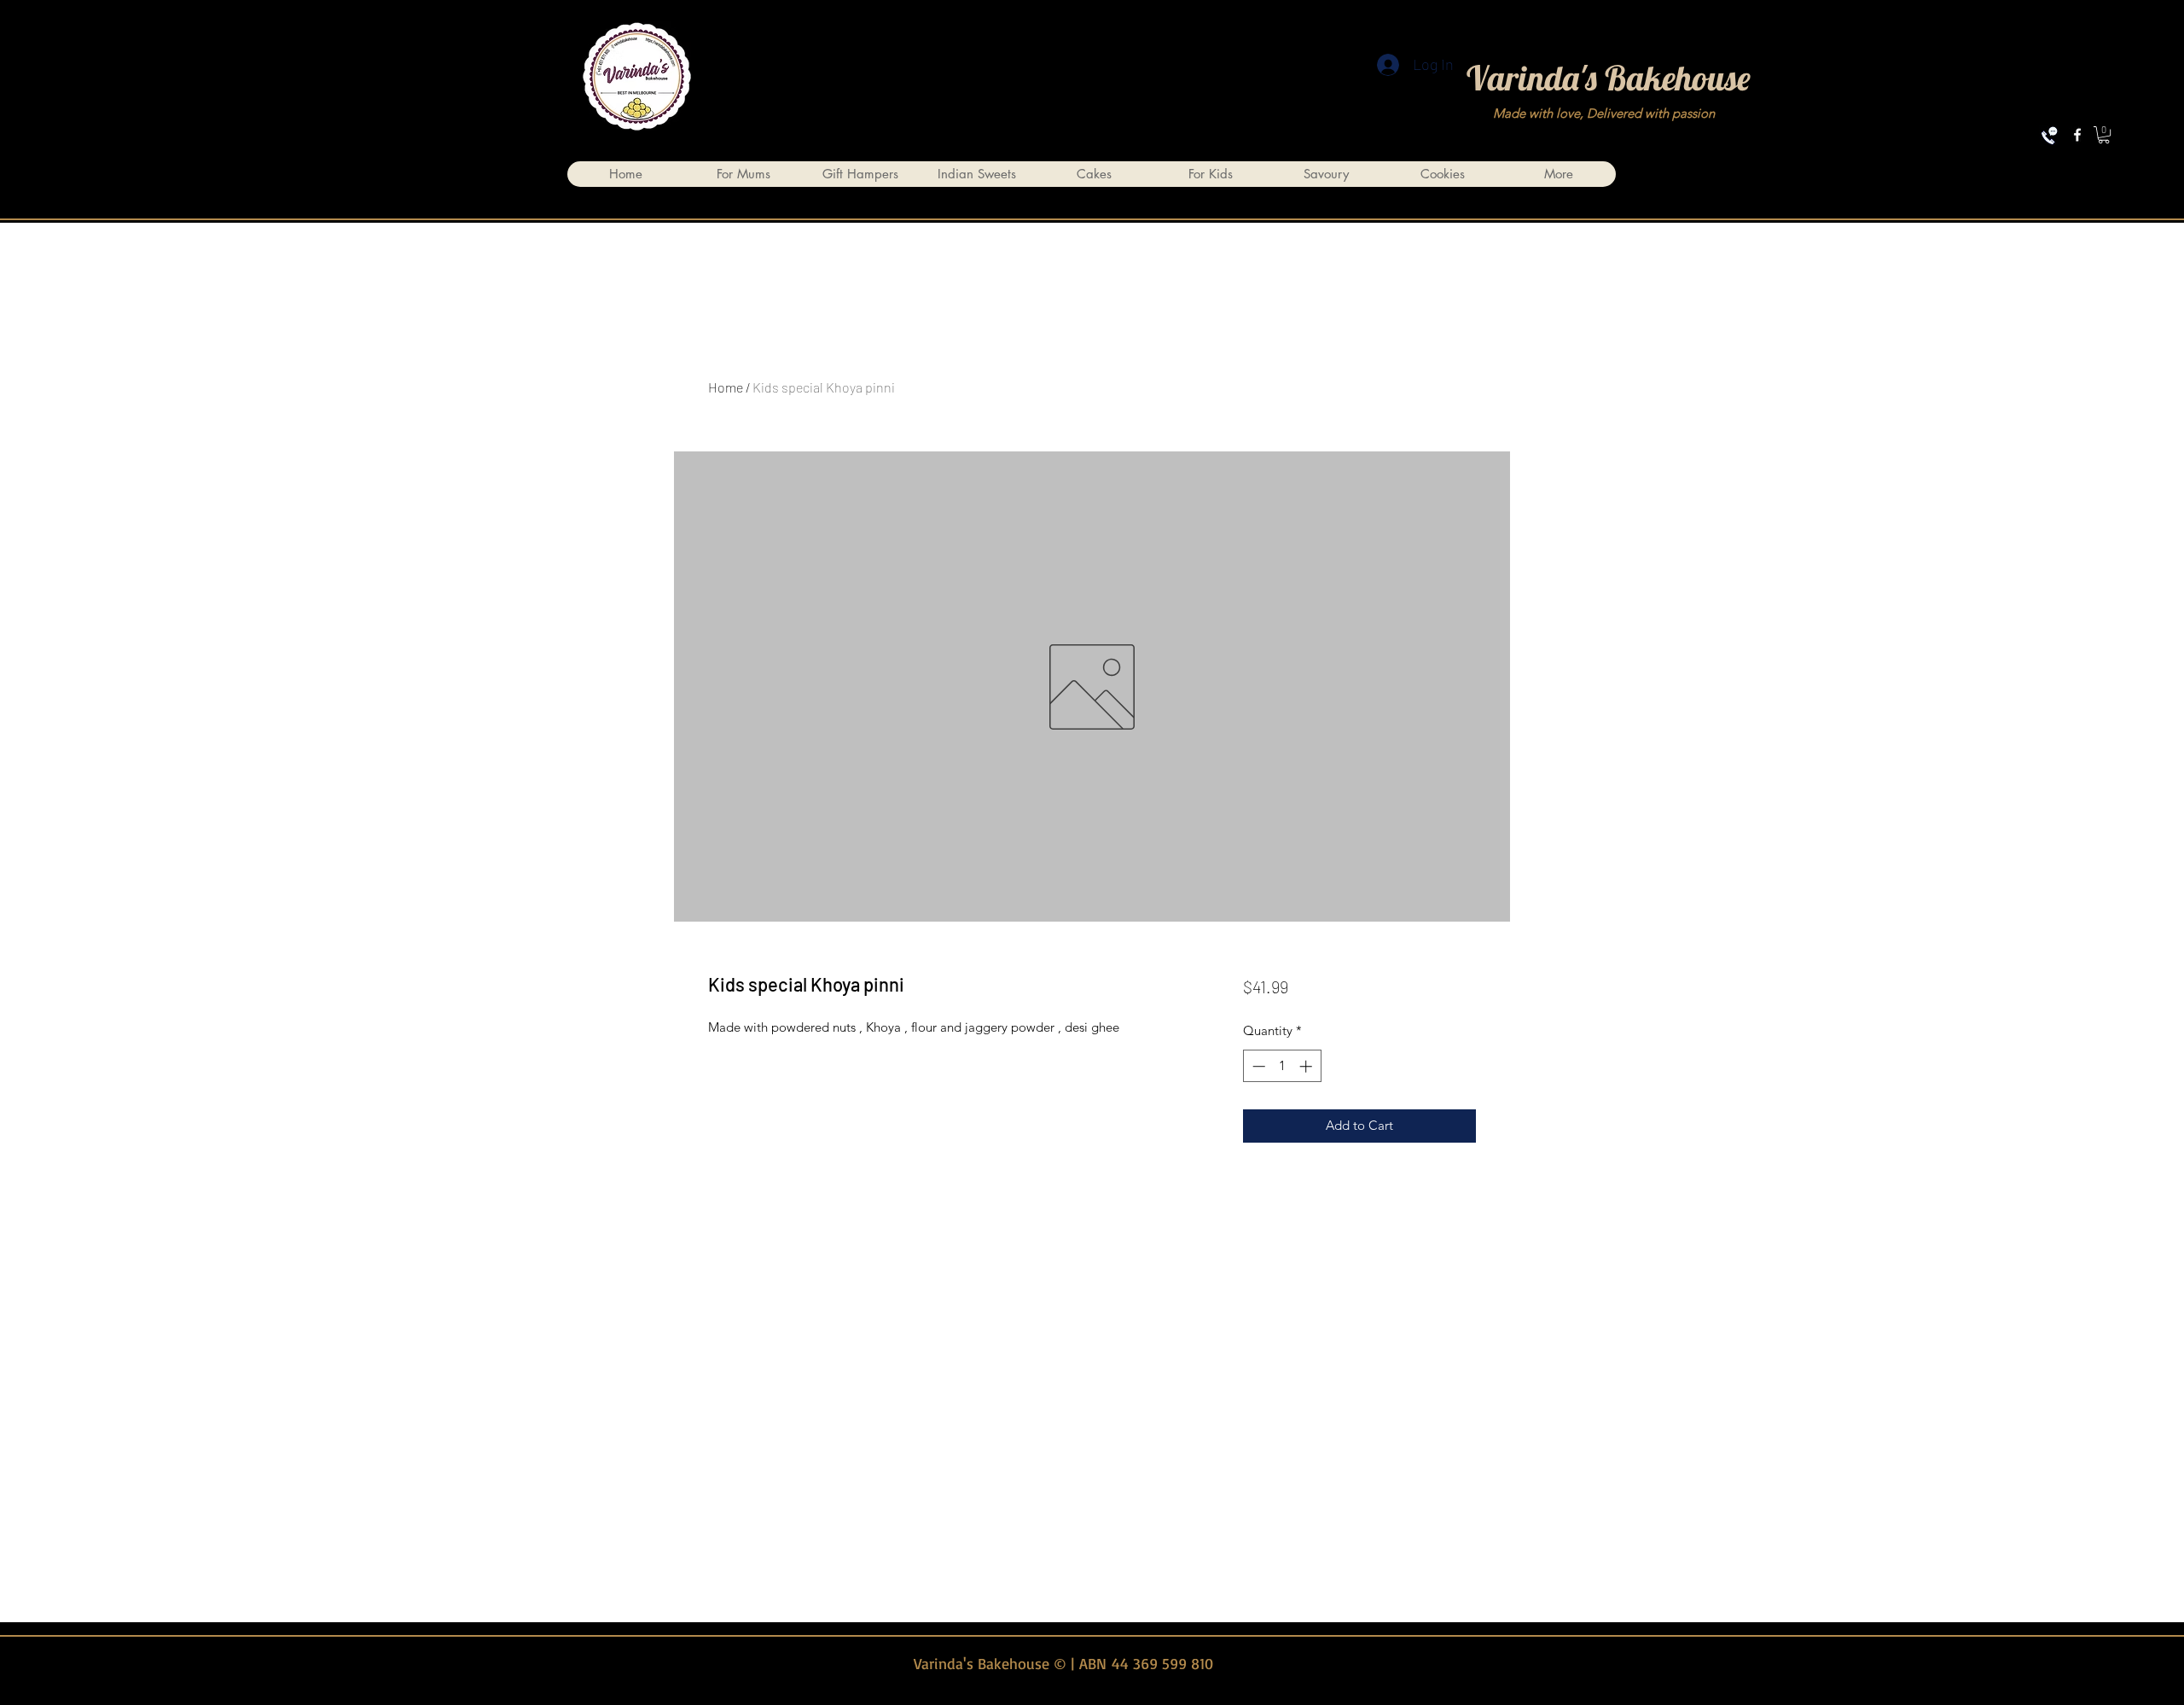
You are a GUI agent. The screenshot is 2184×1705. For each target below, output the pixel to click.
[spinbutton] (1282, 1066)
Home (726, 387)
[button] (2104, 135)
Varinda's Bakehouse (1609, 78)
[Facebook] (2077, 135)
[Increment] (1307, 1066)
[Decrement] (1257, 1066)
